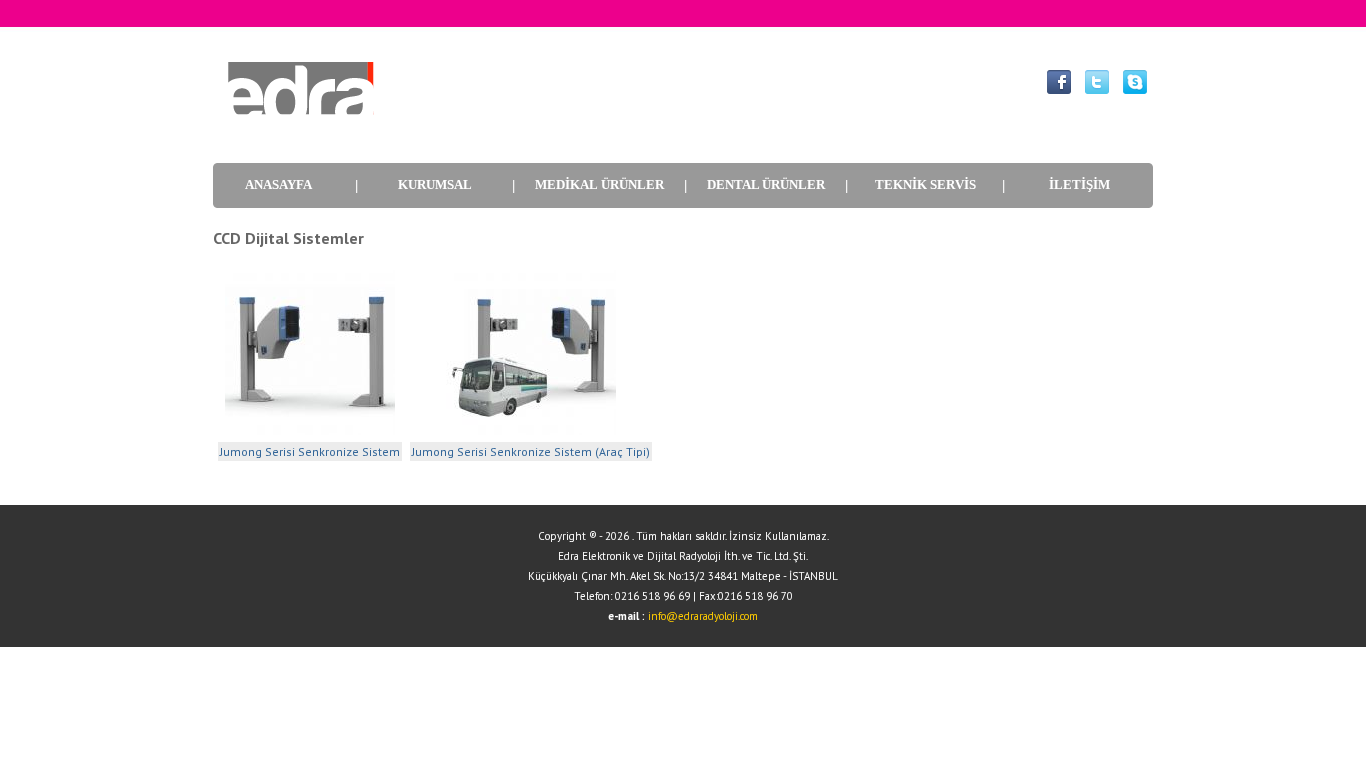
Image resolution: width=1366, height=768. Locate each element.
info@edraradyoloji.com (703, 616)
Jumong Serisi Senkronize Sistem (310, 451)
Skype (1135, 82)
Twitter (1097, 82)
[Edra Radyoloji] (297, 127)
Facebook (1059, 82)
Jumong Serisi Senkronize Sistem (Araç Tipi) (531, 451)
